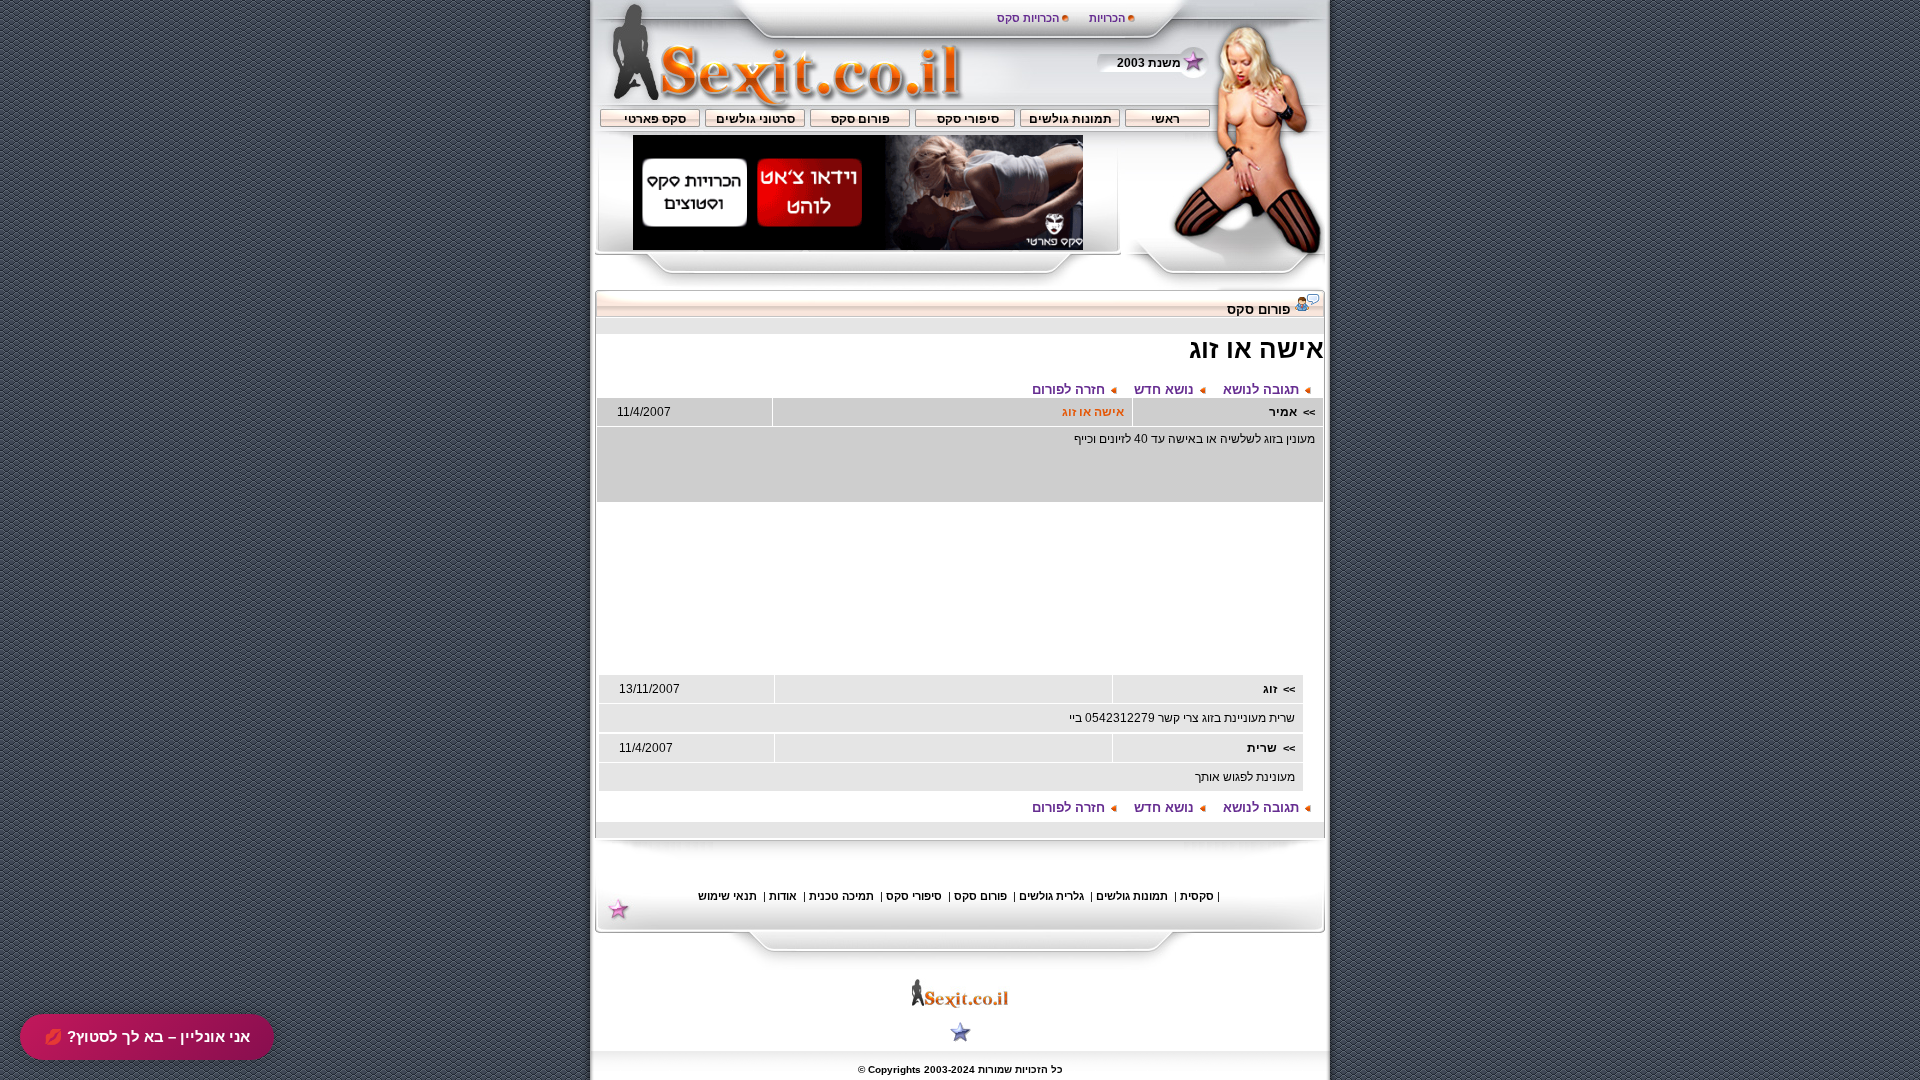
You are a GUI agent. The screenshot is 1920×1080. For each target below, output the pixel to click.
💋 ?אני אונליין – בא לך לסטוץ (147, 1036)
